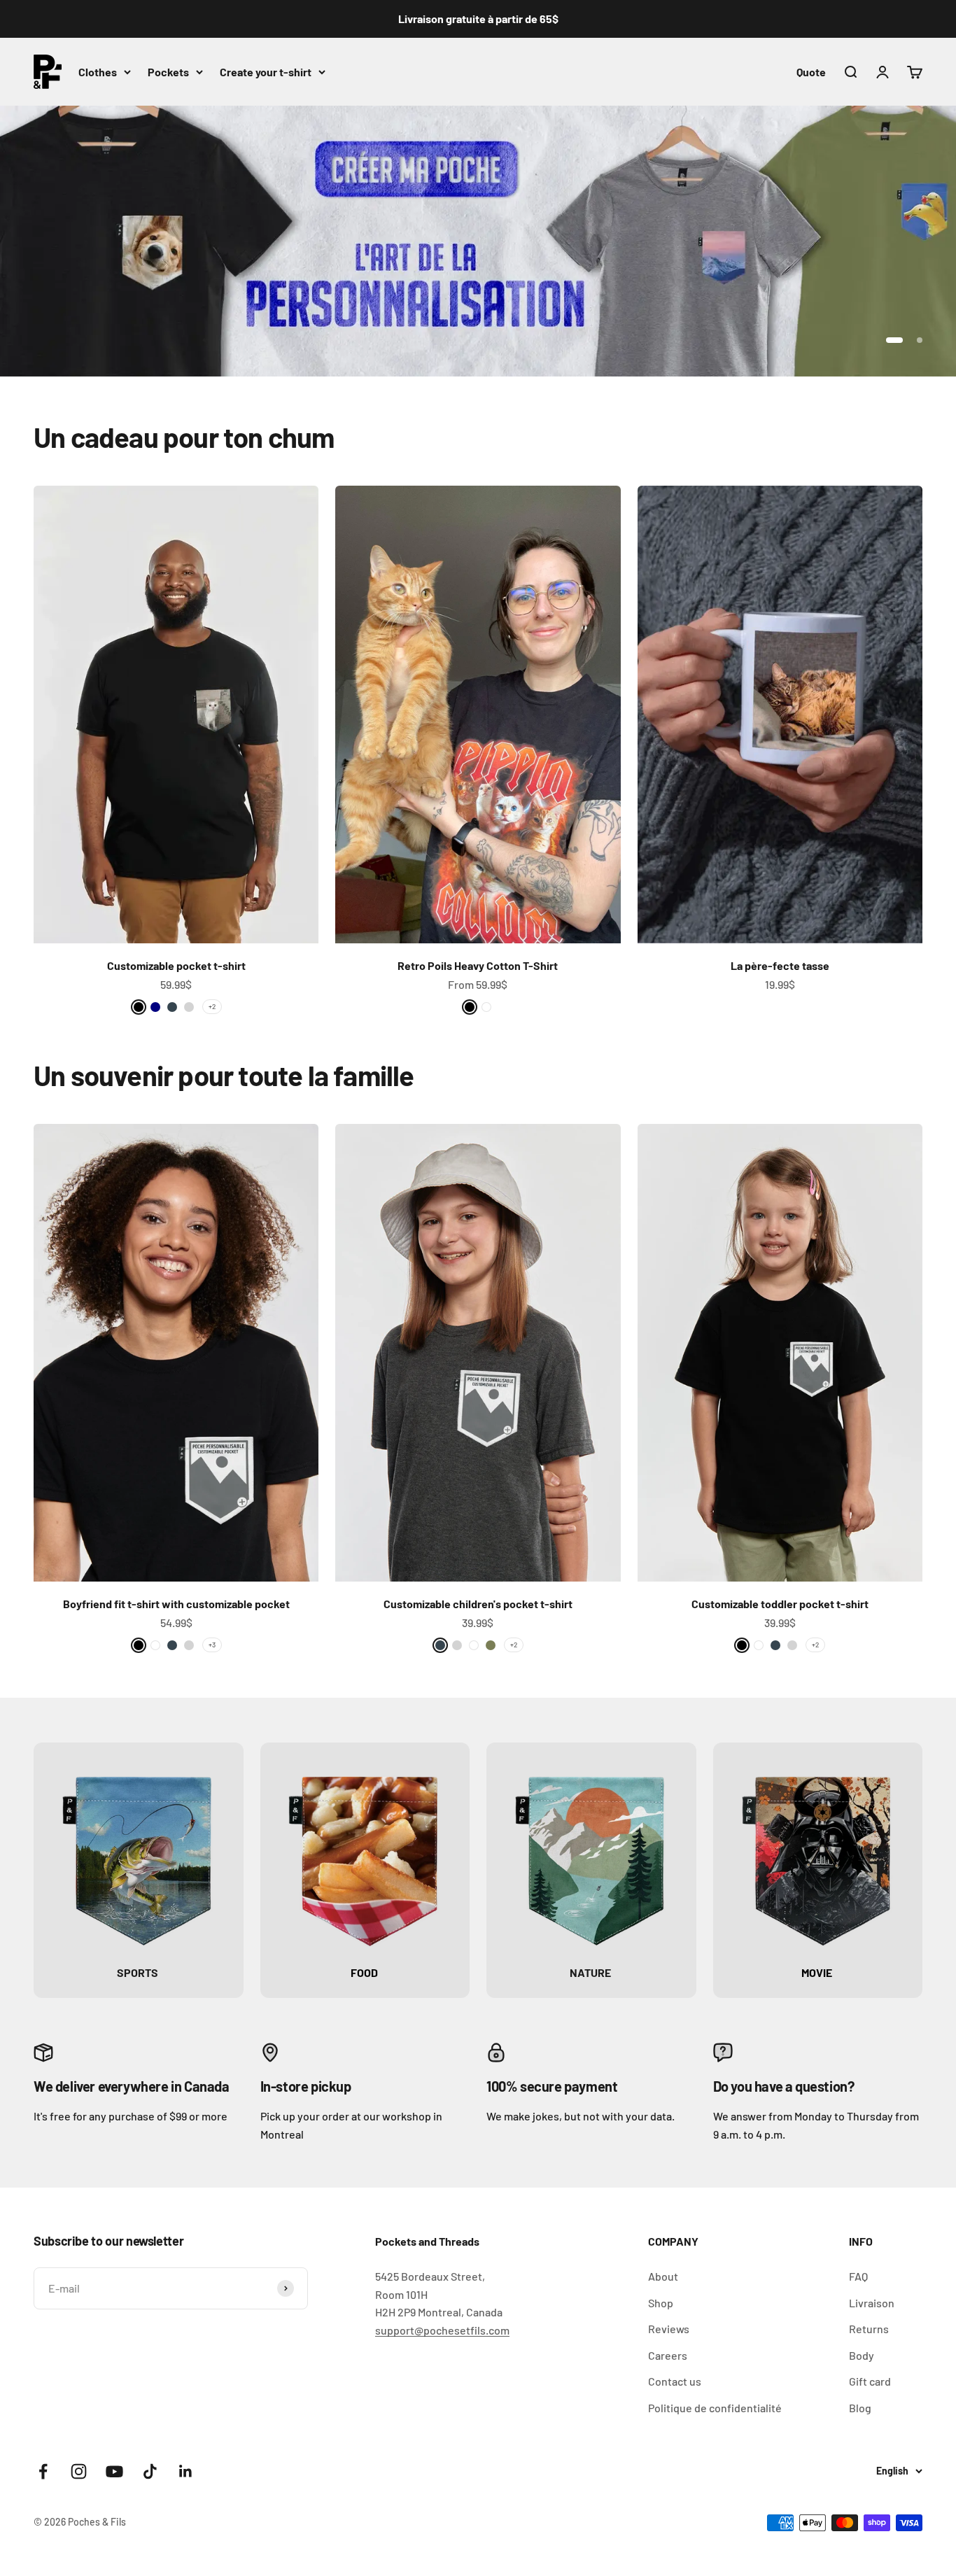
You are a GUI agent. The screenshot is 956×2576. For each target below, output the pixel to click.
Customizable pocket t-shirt (176, 965)
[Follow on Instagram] (79, 2471)
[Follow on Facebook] (43, 2471)
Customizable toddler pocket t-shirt (780, 1604)
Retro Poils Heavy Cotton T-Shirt (478, 965)
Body (862, 2355)
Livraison (872, 2303)
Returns (869, 2329)
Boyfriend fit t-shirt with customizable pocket (176, 1604)
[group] (478, 241)
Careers (668, 2355)
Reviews (669, 2329)
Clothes (98, 72)
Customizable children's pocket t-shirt (478, 1604)
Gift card (870, 2381)
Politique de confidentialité (715, 2408)
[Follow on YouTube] (114, 2471)
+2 (212, 1006)
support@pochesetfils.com (442, 2330)
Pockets (168, 72)
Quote (811, 72)
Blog (860, 2408)
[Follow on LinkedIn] (186, 2471)
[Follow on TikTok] (150, 2471)
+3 (212, 1645)
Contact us (675, 2381)
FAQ (858, 2276)
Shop (661, 2303)
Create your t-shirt (266, 72)
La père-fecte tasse (780, 965)
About (663, 2276)
